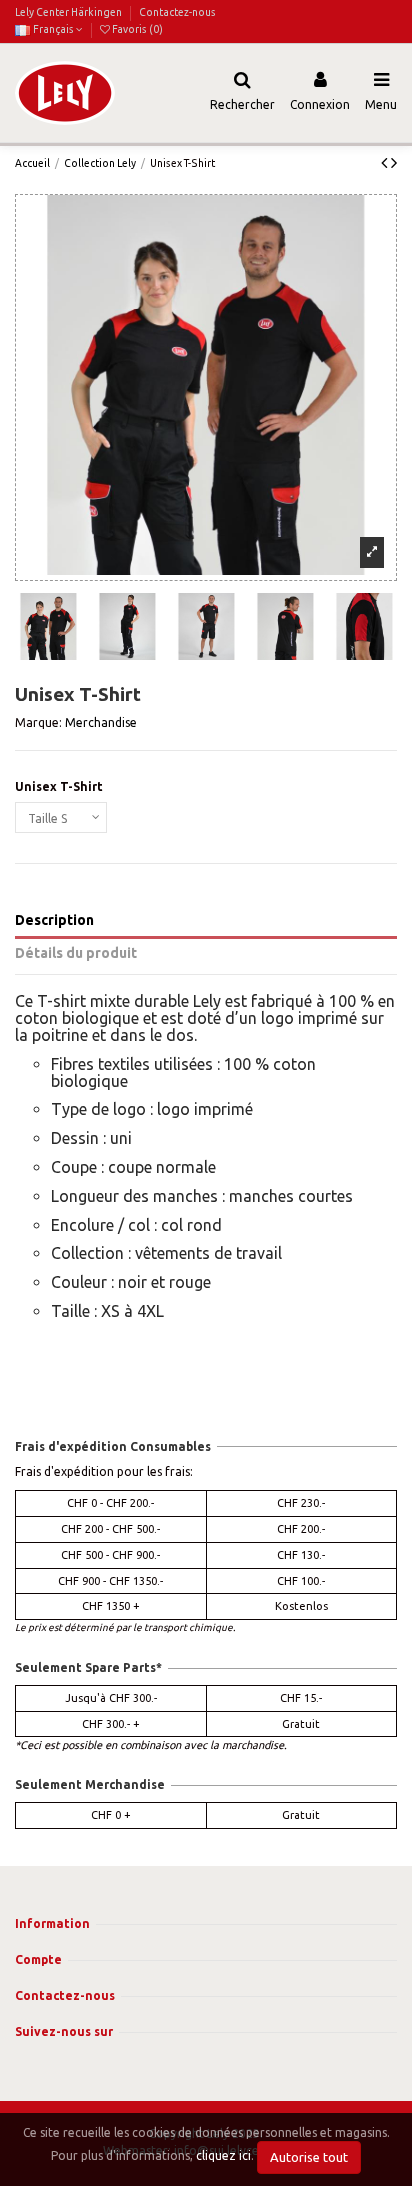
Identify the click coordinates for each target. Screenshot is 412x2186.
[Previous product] (386, 162)
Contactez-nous (177, 12)
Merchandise (101, 722)
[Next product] (394, 162)
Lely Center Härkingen (69, 12)
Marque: (38, 722)
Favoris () (136, 29)
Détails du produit (76, 953)
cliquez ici (223, 2156)
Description (54, 920)
